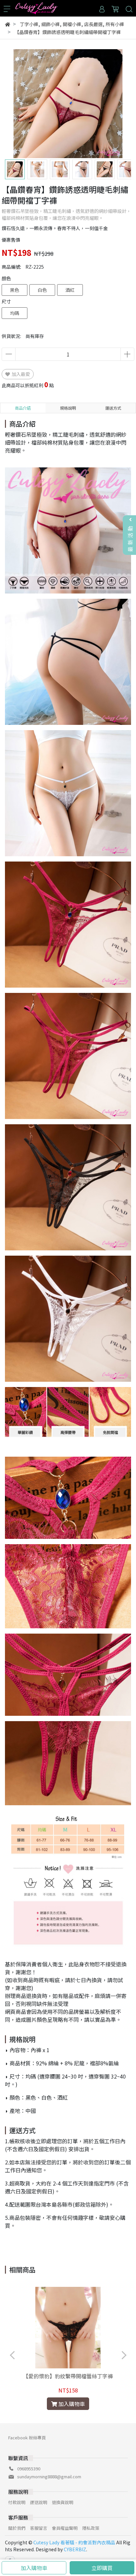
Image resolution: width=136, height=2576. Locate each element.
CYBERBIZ (75, 2549)
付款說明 (17, 2502)
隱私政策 (91, 2528)
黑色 (15, 290)
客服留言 (39, 2528)
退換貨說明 (63, 2502)
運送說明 (39, 2502)
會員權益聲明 (65, 2528)
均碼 (15, 313)
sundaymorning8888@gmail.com (49, 2476)
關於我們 (17, 2528)
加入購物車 (34, 2568)
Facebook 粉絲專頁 (27, 2438)
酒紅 (70, 290)
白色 (42, 290)
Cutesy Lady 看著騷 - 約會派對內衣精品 (74, 2542)
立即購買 (102, 2568)
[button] (120, 104)
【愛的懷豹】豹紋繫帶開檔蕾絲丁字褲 (68, 2376)
